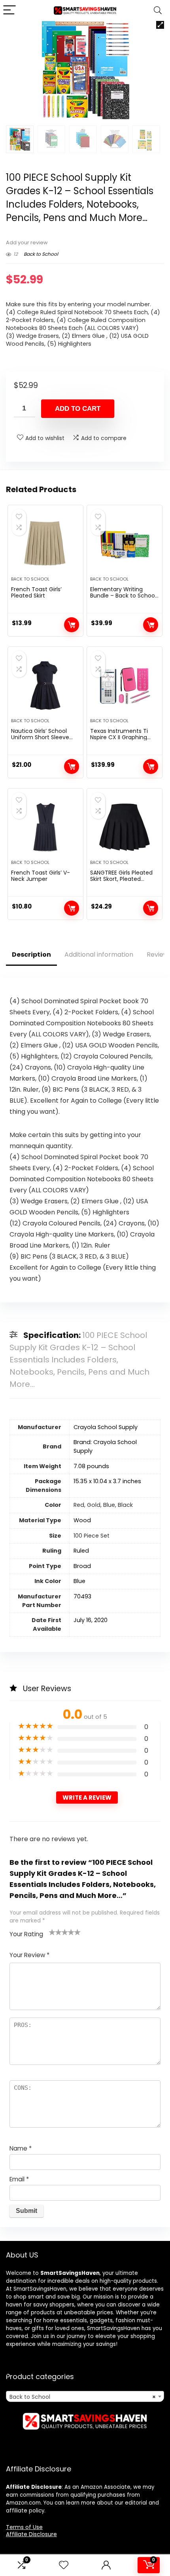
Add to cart (78, 409)
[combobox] (85, 2396)
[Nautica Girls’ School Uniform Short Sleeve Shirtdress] (45, 686)
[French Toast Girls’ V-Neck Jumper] (45, 827)
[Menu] (9, 10)
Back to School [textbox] (83, 2397)
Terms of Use (24, 2527)
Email (19, 2179)
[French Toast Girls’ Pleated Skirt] (45, 544)
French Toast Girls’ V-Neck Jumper (41, 876)
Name (21, 2148)
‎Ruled (81, 1551)
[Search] (158, 10)
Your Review (29, 1955)
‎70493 (82, 1596)
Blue (79, 1581)
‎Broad (82, 1566)
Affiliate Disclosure (31, 2534)
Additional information (99, 955)
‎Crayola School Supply (106, 1427)
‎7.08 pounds (91, 1466)
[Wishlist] (64, 2565)
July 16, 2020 (91, 1620)
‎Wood (82, 1520)
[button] (160, 25)
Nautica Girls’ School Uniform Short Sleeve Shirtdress (40, 737)
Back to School (41, 254)
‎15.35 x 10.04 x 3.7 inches (107, 1481)
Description (31, 955)
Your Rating (26, 1934)
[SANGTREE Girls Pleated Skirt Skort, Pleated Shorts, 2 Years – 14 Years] (125, 827)
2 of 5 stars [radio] (55, 1932)
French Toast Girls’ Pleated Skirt (36, 592)
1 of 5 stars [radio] (52, 1932)
